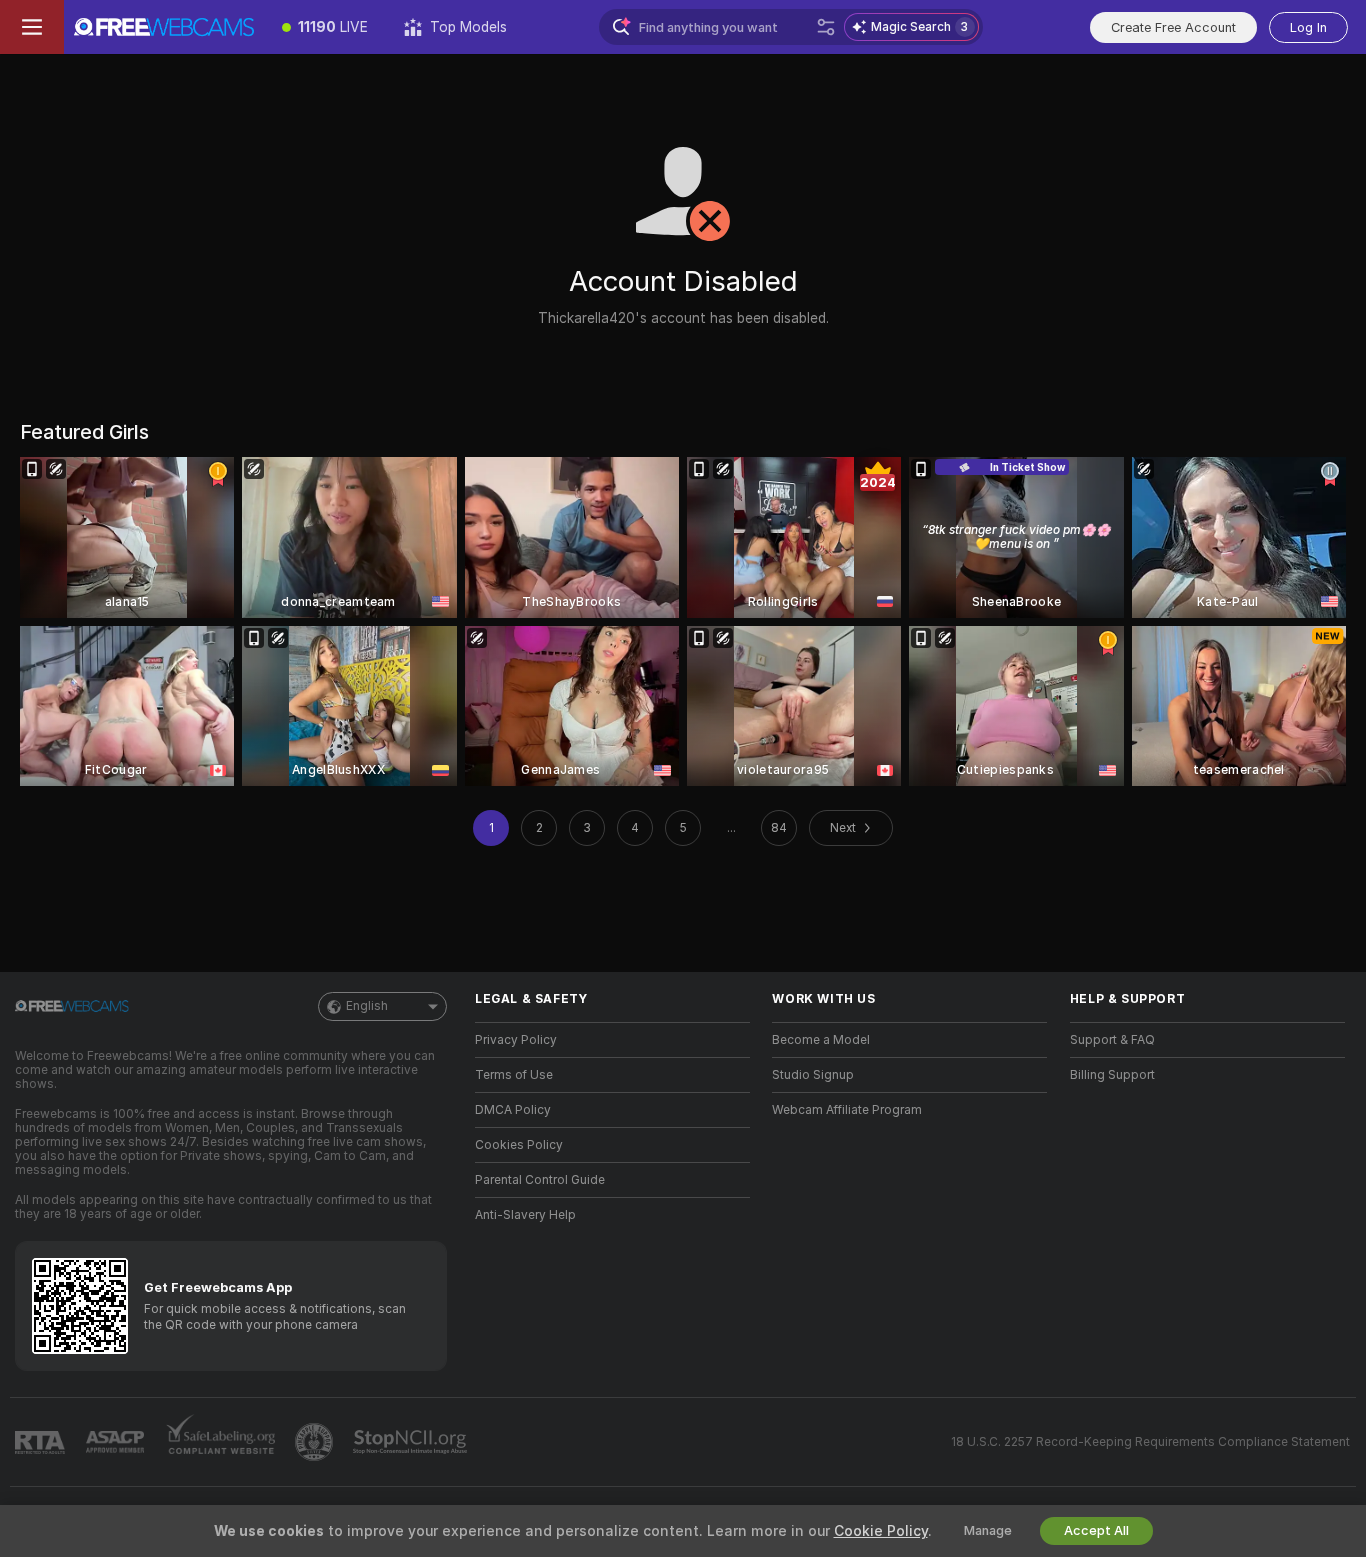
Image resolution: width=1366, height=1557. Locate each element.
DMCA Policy (513, 1110)
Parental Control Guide (540, 1180)
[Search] (826, 27)
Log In (1308, 27)
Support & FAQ (1112, 1040)
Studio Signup (813, 1075)
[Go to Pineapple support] (316, 1442)
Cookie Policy (881, 1531)
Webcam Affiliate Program (847, 1110)
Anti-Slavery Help (525, 1215)
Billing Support (1112, 1075)
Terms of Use (514, 1075)
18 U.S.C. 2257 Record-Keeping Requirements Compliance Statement (1150, 1442)
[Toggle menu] (32, 27)
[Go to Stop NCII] (412, 1442)
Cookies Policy (519, 1145)
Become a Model (821, 1040)
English (367, 1006)
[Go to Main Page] (164, 27)
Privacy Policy (516, 1040)
